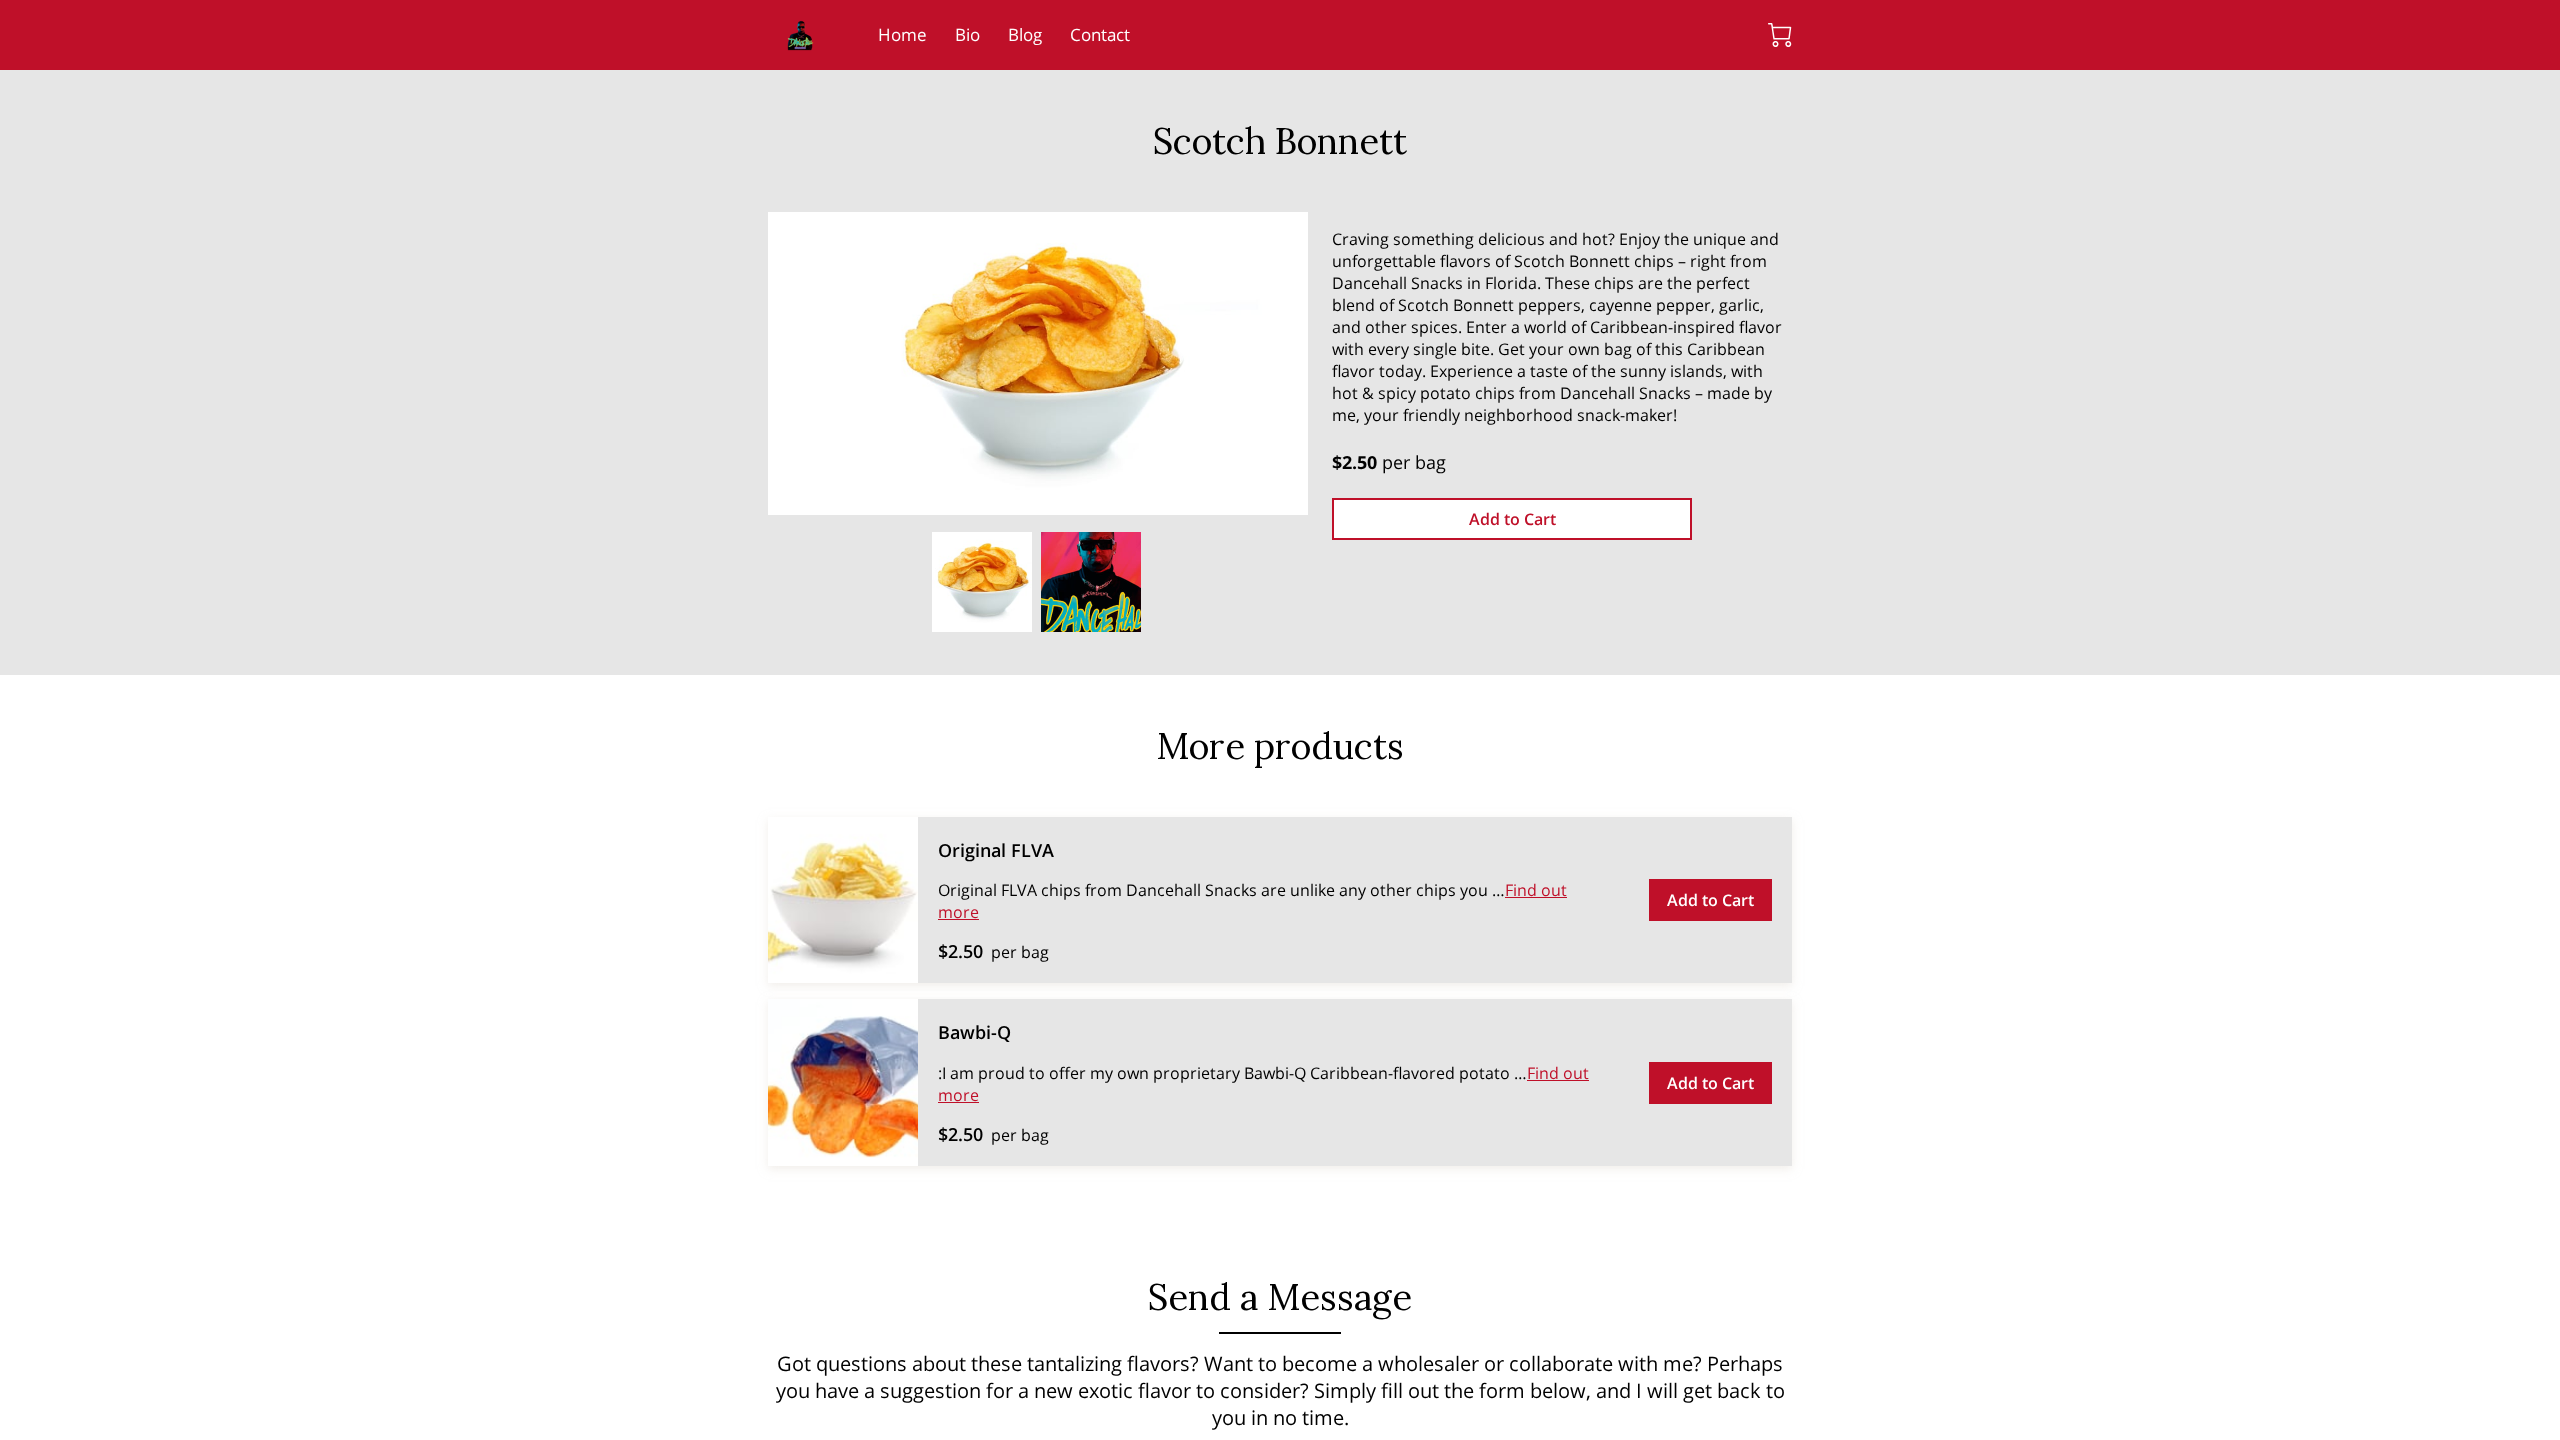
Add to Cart (1512, 519)
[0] (1780, 35)
